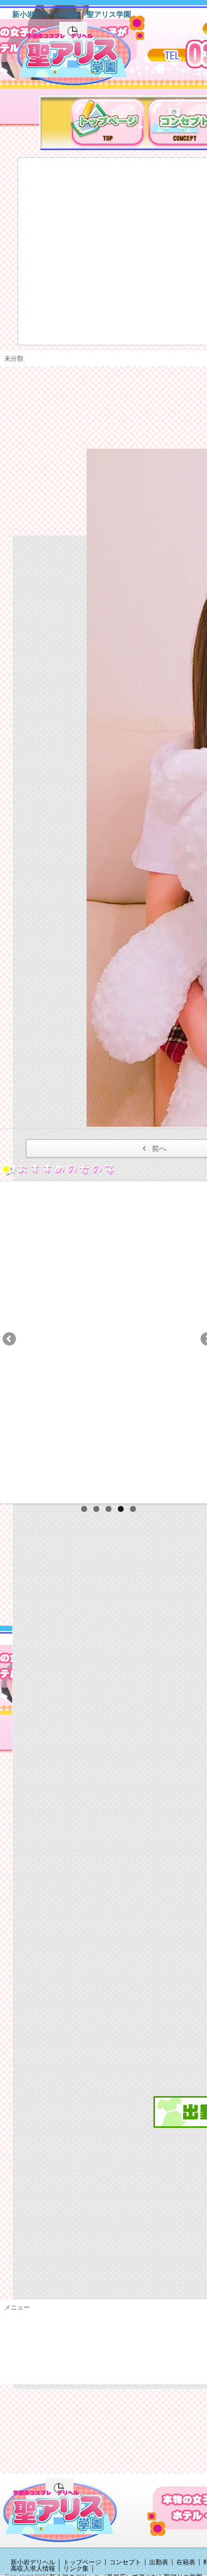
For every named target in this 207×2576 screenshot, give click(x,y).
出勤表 (159, 2562)
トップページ (82, 2562)
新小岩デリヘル (33, 2562)
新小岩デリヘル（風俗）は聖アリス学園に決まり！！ (87, 57)
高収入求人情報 (33, 2569)
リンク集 (76, 2569)
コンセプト (125, 2562)
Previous (10, 1340)
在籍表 (186, 2562)
